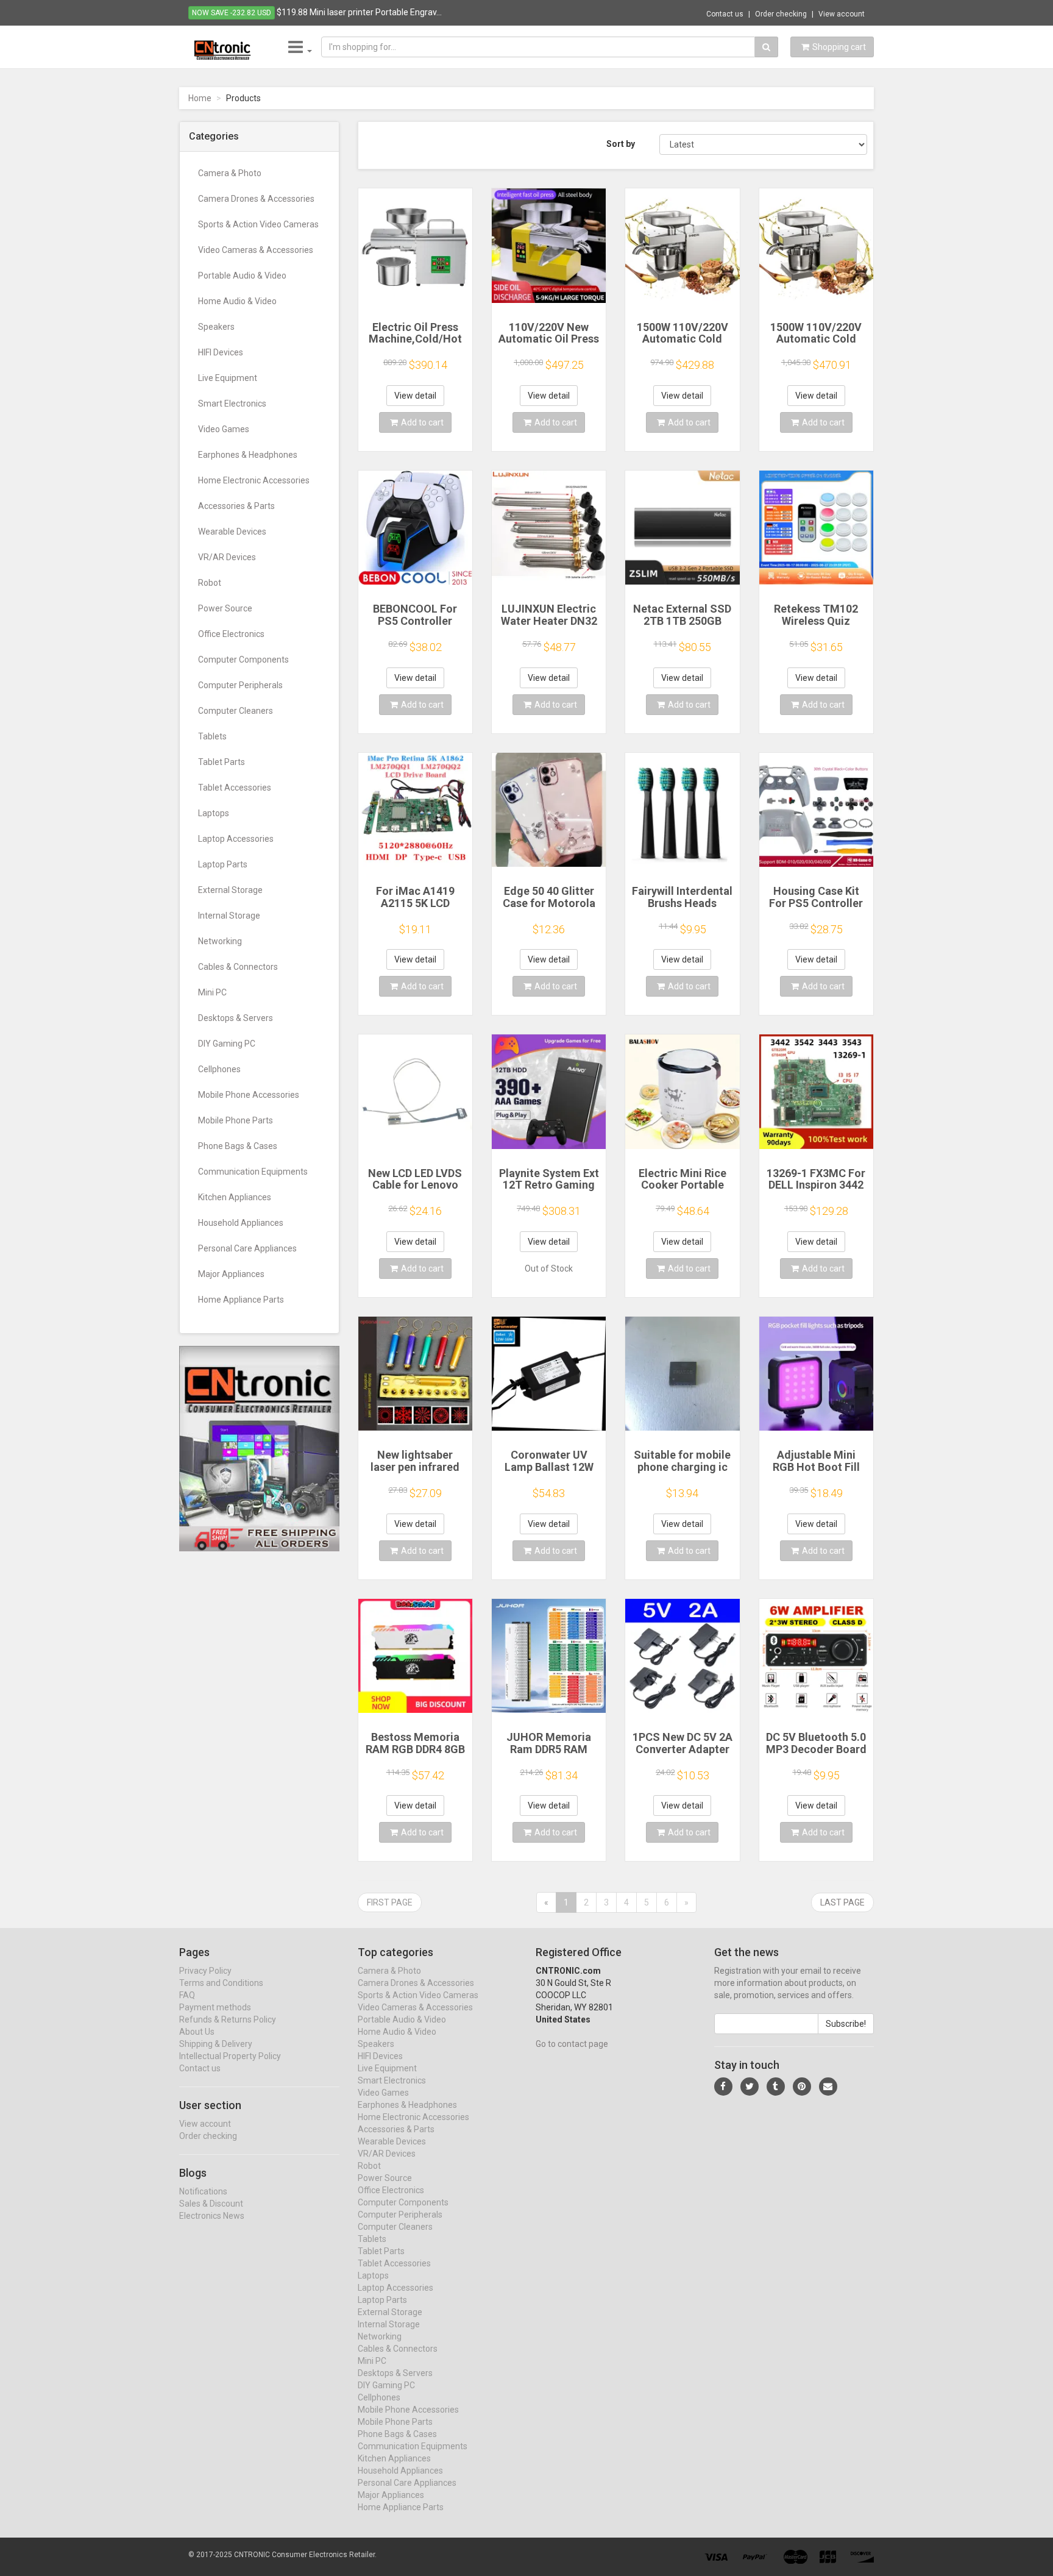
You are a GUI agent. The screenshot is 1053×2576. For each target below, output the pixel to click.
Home (200, 98)
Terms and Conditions (221, 1983)
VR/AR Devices (227, 557)
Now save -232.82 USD (232, 13)
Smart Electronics (232, 404)
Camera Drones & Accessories (256, 199)
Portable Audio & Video (242, 276)
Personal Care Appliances (247, 1248)
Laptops (214, 813)
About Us (197, 2032)
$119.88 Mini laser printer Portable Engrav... (359, 12)
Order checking (781, 14)
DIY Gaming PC (227, 1044)
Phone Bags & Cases (238, 1146)
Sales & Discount (211, 2204)
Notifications (203, 2191)
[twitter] (750, 2087)
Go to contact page (572, 2044)
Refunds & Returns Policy (228, 2019)
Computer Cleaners (236, 711)
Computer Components (243, 660)
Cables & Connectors (238, 967)
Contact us (725, 14)
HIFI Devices (221, 352)
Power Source (225, 608)
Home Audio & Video (237, 301)
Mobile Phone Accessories (249, 1095)
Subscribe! (846, 2024)
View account (842, 14)
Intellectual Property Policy (230, 2056)
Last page (842, 1902)
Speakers (216, 327)
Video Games (224, 429)
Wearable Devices (232, 532)
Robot (210, 583)
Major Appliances (231, 1274)
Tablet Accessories (235, 788)
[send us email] (828, 2087)
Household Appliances (241, 1223)
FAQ (187, 1995)
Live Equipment (228, 378)
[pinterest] (802, 2087)
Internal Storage (229, 916)
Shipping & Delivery (216, 2044)
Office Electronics (231, 634)
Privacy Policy (205, 1971)
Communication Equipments (253, 1172)
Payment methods (215, 2007)
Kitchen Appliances (235, 1197)
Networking (220, 941)
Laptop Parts (223, 864)
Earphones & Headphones (248, 455)
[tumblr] (776, 2087)
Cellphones (219, 1069)
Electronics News (212, 2216)
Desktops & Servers (236, 1018)
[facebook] (723, 2087)
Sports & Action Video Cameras (258, 224)
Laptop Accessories (236, 839)
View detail (415, 396)
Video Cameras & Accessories (256, 250)
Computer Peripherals (240, 685)
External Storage (230, 890)
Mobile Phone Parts (236, 1120)
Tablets (212, 736)
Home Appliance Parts (241, 1300)
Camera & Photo (230, 173)
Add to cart (422, 422)
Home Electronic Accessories (254, 480)
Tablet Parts (222, 762)
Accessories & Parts (236, 506)
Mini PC (212, 992)
